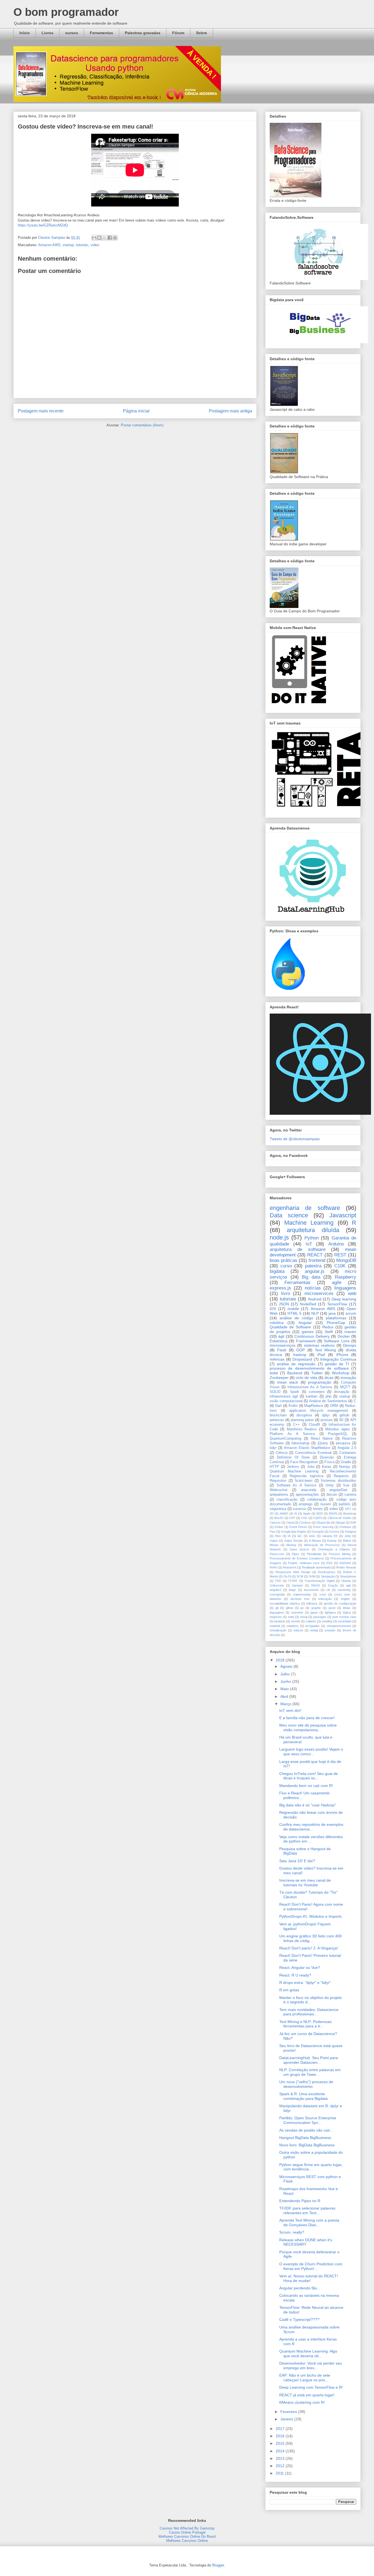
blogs (292, 1590)
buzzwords (311, 1590)
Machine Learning (309, 1223)
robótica (277, 1323)
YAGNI (315, 1585)
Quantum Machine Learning (294, 1471)
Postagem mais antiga (231, 411)
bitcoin (332, 1495)
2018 (281, 1660)
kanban (312, 1396)
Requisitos (278, 1481)
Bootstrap (350, 1513)
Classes (275, 1523)
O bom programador (66, 12)
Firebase (345, 1527)
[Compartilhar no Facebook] (110, 238)
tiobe (274, 1373)
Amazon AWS (49, 245)
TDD (278, 1581)
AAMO (284, 1513)
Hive (278, 1536)
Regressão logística (307, 1476)
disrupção (342, 1392)
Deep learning (344, 1299)
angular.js (315, 1271)
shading (327, 1621)
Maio (285, 1689)
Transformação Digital (319, 1581)
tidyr (273, 1448)
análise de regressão (296, 1364)
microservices (319, 1293)
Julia (311, 1467)
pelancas (277, 1420)
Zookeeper (279, 1378)
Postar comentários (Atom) (142, 425)
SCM (300, 1576)
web (352, 1293)
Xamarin (297, 1585)
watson (298, 1630)
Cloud (290, 1523)
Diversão (327, 1457)
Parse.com (277, 1554)
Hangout (351, 1532)
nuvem (326, 1504)
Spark (295, 1392)
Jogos (274, 1541)
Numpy (345, 1467)
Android (315, 1299)
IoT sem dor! (290, 1710)
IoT (309, 1244)
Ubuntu (346, 1581)
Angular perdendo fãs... (300, 2288)
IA (289, 1536)
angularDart (338, 1490)
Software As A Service (297, 1485)
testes (318, 1509)
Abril (285, 1696)
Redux (328, 1327)
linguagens (345, 1288)
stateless (293, 1626)
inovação (348, 1378)
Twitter (317, 1373)
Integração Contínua (338, 1359)
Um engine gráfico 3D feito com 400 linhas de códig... (310, 1938)
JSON (284, 1304)
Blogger (218, 2565)
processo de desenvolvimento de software (309, 1368)
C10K (340, 1266)
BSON (333, 1513)
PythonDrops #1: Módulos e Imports (310, 1916)
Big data (311, 1277)
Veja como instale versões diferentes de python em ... (311, 1839)
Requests (341, 1476)
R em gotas (289, 1990)
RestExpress (327, 1572)
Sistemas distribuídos (338, 1481)
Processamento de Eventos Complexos (297, 1558)
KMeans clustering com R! (302, 2402)
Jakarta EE (330, 1536)
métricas (277, 1359)
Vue (346, 1485)
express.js (280, 1288)
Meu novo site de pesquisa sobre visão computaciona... (308, 1727)
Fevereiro (289, 2412)
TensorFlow (337, 1304)
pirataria (280, 1621)
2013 (281, 2458)
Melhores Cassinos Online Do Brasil (187, 2536)
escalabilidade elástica (285, 1603)
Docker (344, 1336)
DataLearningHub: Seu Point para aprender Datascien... (309, 2060)
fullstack (312, 1603)
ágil (281, 1336)
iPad (321, 1355)
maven (350, 1332)
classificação (287, 1500)
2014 (281, 2451)
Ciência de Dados (340, 1518)
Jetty (348, 1536)
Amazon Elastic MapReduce (307, 1448)
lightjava (330, 1612)
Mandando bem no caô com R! (306, 1786)
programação (320, 1382)
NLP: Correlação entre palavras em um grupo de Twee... (310, 2072)
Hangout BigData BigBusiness (305, 2138)
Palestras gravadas (143, 33)
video (95, 245)
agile (337, 1283)
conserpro (317, 1392)
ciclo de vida (306, 1378)
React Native (322, 1439)
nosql (304, 1617)
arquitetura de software (298, 1249)
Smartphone (348, 1576)
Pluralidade (314, 1554)
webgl (314, 1630)
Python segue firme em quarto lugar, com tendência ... (311, 2167)
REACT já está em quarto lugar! (307, 2395)
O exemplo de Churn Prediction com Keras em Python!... (311, 2266)
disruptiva (304, 1415)
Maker (347, 1541)
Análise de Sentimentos (328, 1401)
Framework (306, 1341)
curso (286, 1266)
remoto (295, 1621)
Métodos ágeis (337, 1429)
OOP (300, 1350)
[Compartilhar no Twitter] (105, 238)
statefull (275, 1626)
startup (68, 245)
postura (326, 1420)
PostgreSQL (338, 1434)
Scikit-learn (303, 1481)
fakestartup (300, 1443)
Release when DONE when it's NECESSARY (306, 2242)
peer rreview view (344, 1617)
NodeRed (308, 1304)
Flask (282, 1350)
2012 (281, 2466)
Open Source (299, 1549)
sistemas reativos (319, 1345)
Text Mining (325, 1350)
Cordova (305, 1523)
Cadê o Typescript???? (299, 2319)
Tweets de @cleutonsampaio (295, 1139)
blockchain (278, 1415)
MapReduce (314, 1406)
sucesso (299, 1509)
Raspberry (346, 1277)
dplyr (326, 1415)
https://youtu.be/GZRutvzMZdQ (43, 225)
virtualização (278, 1630)
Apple (307, 1513)
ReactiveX (290, 1567)
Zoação (333, 1585)
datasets (275, 1599)
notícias (313, 1288)
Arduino (336, 1244)
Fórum (178, 33)
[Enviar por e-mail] (94, 238)
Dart (278, 1406)
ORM (334, 1406)
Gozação (318, 1532)
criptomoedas (302, 1594)
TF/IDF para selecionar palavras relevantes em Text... (307, 2210)
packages (320, 1617)
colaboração (317, 1500)
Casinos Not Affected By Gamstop (187, 2528)
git (277, 1608)
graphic (316, 1608)
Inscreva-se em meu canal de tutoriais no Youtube (305, 1883)
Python (312, 1238)
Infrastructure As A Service (310, 1387)
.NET (348, 1509)
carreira (350, 1495)
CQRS (318, 1518)
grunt (332, 1608)
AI (296, 1513)
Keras (327, 1467)
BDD (320, 1513)
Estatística (279, 1341)
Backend (295, 1373)
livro (286, 1293)
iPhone (342, 1355)
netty (291, 1617)
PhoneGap (336, 1323)
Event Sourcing (323, 1527)
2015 (281, 2443)
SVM (312, 1576)
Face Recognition (304, 1462)
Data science (289, 1215)
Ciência (282, 1453)
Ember (279, 1527)
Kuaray (332, 1541)
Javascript (343, 1215)
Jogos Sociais (293, 1541)
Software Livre (337, 1341)
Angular (305, 1323)
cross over (342, 1594)
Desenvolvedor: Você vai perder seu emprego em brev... (311, 2366)
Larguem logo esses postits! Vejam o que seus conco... (311, 1752)
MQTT (345, 1387)
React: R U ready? (295, 1975)
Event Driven (298, 1527)
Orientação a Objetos (334, 1549)
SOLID (275, 1392)
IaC (300, 1536)
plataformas (336, 1318)
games (308, 1332)
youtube (330, 1630)
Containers (348, 1453)
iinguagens (277, 1612)
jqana (314, 1612)
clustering (344, 1590)
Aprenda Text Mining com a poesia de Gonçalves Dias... (309, 2223)
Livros (48, 33)
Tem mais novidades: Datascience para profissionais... (309, 2012)
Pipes (296, 1554)
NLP (315, 1313)
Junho (286, 1681)
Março (286, 1704)
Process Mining (340, 1554)
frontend (317, 1260)
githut (289, 1608)
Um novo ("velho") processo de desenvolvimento (306, 2084)
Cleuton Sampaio (52, 238)
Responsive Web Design (293, 1572)
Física (329, 1462)
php (328, 1396)
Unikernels (277, 1585)
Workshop (341, 1373)
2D (272, 1513)
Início (25, 33)
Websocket (279, 1490)
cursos (72, 33)
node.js (279, 1237)
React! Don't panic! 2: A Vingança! (309, 1948)
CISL (304, 1518)
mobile (293, 1309)
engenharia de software (305, 1208)
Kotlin (293, 1406)
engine (345, 1599)
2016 (281, 2436)
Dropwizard (302, 1359)
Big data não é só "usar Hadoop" (308, 1805)
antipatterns (279, 1495)
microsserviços (283, 1345)
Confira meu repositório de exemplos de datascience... (311, 1827)
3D (341, 1420)
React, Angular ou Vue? (300, 1967)
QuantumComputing (285, 1439)
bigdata (277, 1271)
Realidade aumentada (316, 1567)
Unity (330, 1485)
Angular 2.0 (347, 1448)
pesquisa (343, 1443)
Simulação (328, 1576)
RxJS (287, 1576)
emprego (306, 1504)
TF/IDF (293, 1581)
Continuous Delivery (312, 1336)
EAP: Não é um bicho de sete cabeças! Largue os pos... (305, 2378)
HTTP (274, 1467)
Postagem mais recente (41, 411)
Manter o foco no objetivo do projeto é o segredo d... (311, 2000)
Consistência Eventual (313, 1453)
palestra (313, 1266)
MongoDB (346, 1260)
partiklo (344, 1504)
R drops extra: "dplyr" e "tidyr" (305, 1983)
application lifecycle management (319, 1411)
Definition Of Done (293, 1457)
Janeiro (287, 2419)
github (344, 1415)
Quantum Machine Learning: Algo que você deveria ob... (308, 2354)
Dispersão (323, 1523)
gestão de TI (337, 1364)
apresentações (307, 1495)
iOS (273, 1309)
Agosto (287, 1666)
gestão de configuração (340, 1603)
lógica (347, 1612)
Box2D (279, 1518)
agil (348, 1585)
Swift (329, 1332)
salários (311, 1621)
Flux (273, 1532)
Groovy (334, 1532)
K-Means (315, 1541)
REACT (315, 1255)
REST (340, 1255)
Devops (350, 1345)
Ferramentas (101, 33)
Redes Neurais (346, 1567)
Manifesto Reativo (302, 1429)
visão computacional (286, 1401)
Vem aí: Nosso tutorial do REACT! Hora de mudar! (309, 2278)
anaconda (309, 1490)
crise (323, 1594)
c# (328, 1590)
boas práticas (284, 1260)
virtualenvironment (339, 1626)
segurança (278, 1509)
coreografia (277, 1594)
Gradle (346, 1462)
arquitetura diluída (313, 1230)
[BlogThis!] (99, 238)
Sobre (202, 33)
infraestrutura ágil (284, 1396)
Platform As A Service (292, 1434)
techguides (313, 1626)
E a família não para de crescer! (307, 1718)
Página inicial (136, 411)
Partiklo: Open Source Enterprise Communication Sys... (308, 2120)
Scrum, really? (292, 2232)
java (332, 1313)
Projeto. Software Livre (304, 1563)
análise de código (296, 1318)
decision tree (300, 1599)
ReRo (274, 1567)
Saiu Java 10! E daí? (297, 1861)
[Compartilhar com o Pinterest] (115, 238)
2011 (280, 2473)
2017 (281, 2429)
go (302, 1608)
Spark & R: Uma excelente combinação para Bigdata (303, 2096)
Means (274, 1545)
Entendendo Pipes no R (300, 2201)
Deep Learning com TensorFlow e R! (311, 2387)
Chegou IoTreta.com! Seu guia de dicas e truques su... (309, 1776)
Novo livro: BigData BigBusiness (307, 2145)
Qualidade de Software (290, 1327)
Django (340, 1523)
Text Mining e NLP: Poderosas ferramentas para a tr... (305, 2024)
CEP (292, 1518)
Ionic (312, 1536)
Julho (286, 1674)
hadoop (300, 1355)
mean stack (288, 1382)
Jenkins (293, 1467)
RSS (329, 1563)
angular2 (275, 1590)
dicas (329, 1378)
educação (325, 1599)
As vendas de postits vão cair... (306, 2130)
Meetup (291, 1545)
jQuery (323, 1443)
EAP (353, 1523)
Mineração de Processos (322, 1545)
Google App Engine (294, 1532)
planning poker (302, 1420)
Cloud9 (314, 1425)
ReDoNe (345, 1563)
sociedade (345, 1621)
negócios (276, 1617)
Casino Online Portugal (187, 2532)
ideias (347, 1608)
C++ (296, 1425)
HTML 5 (294, 1313)
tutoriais (82, 245)
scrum (351, 1313)
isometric (297, 1612)
